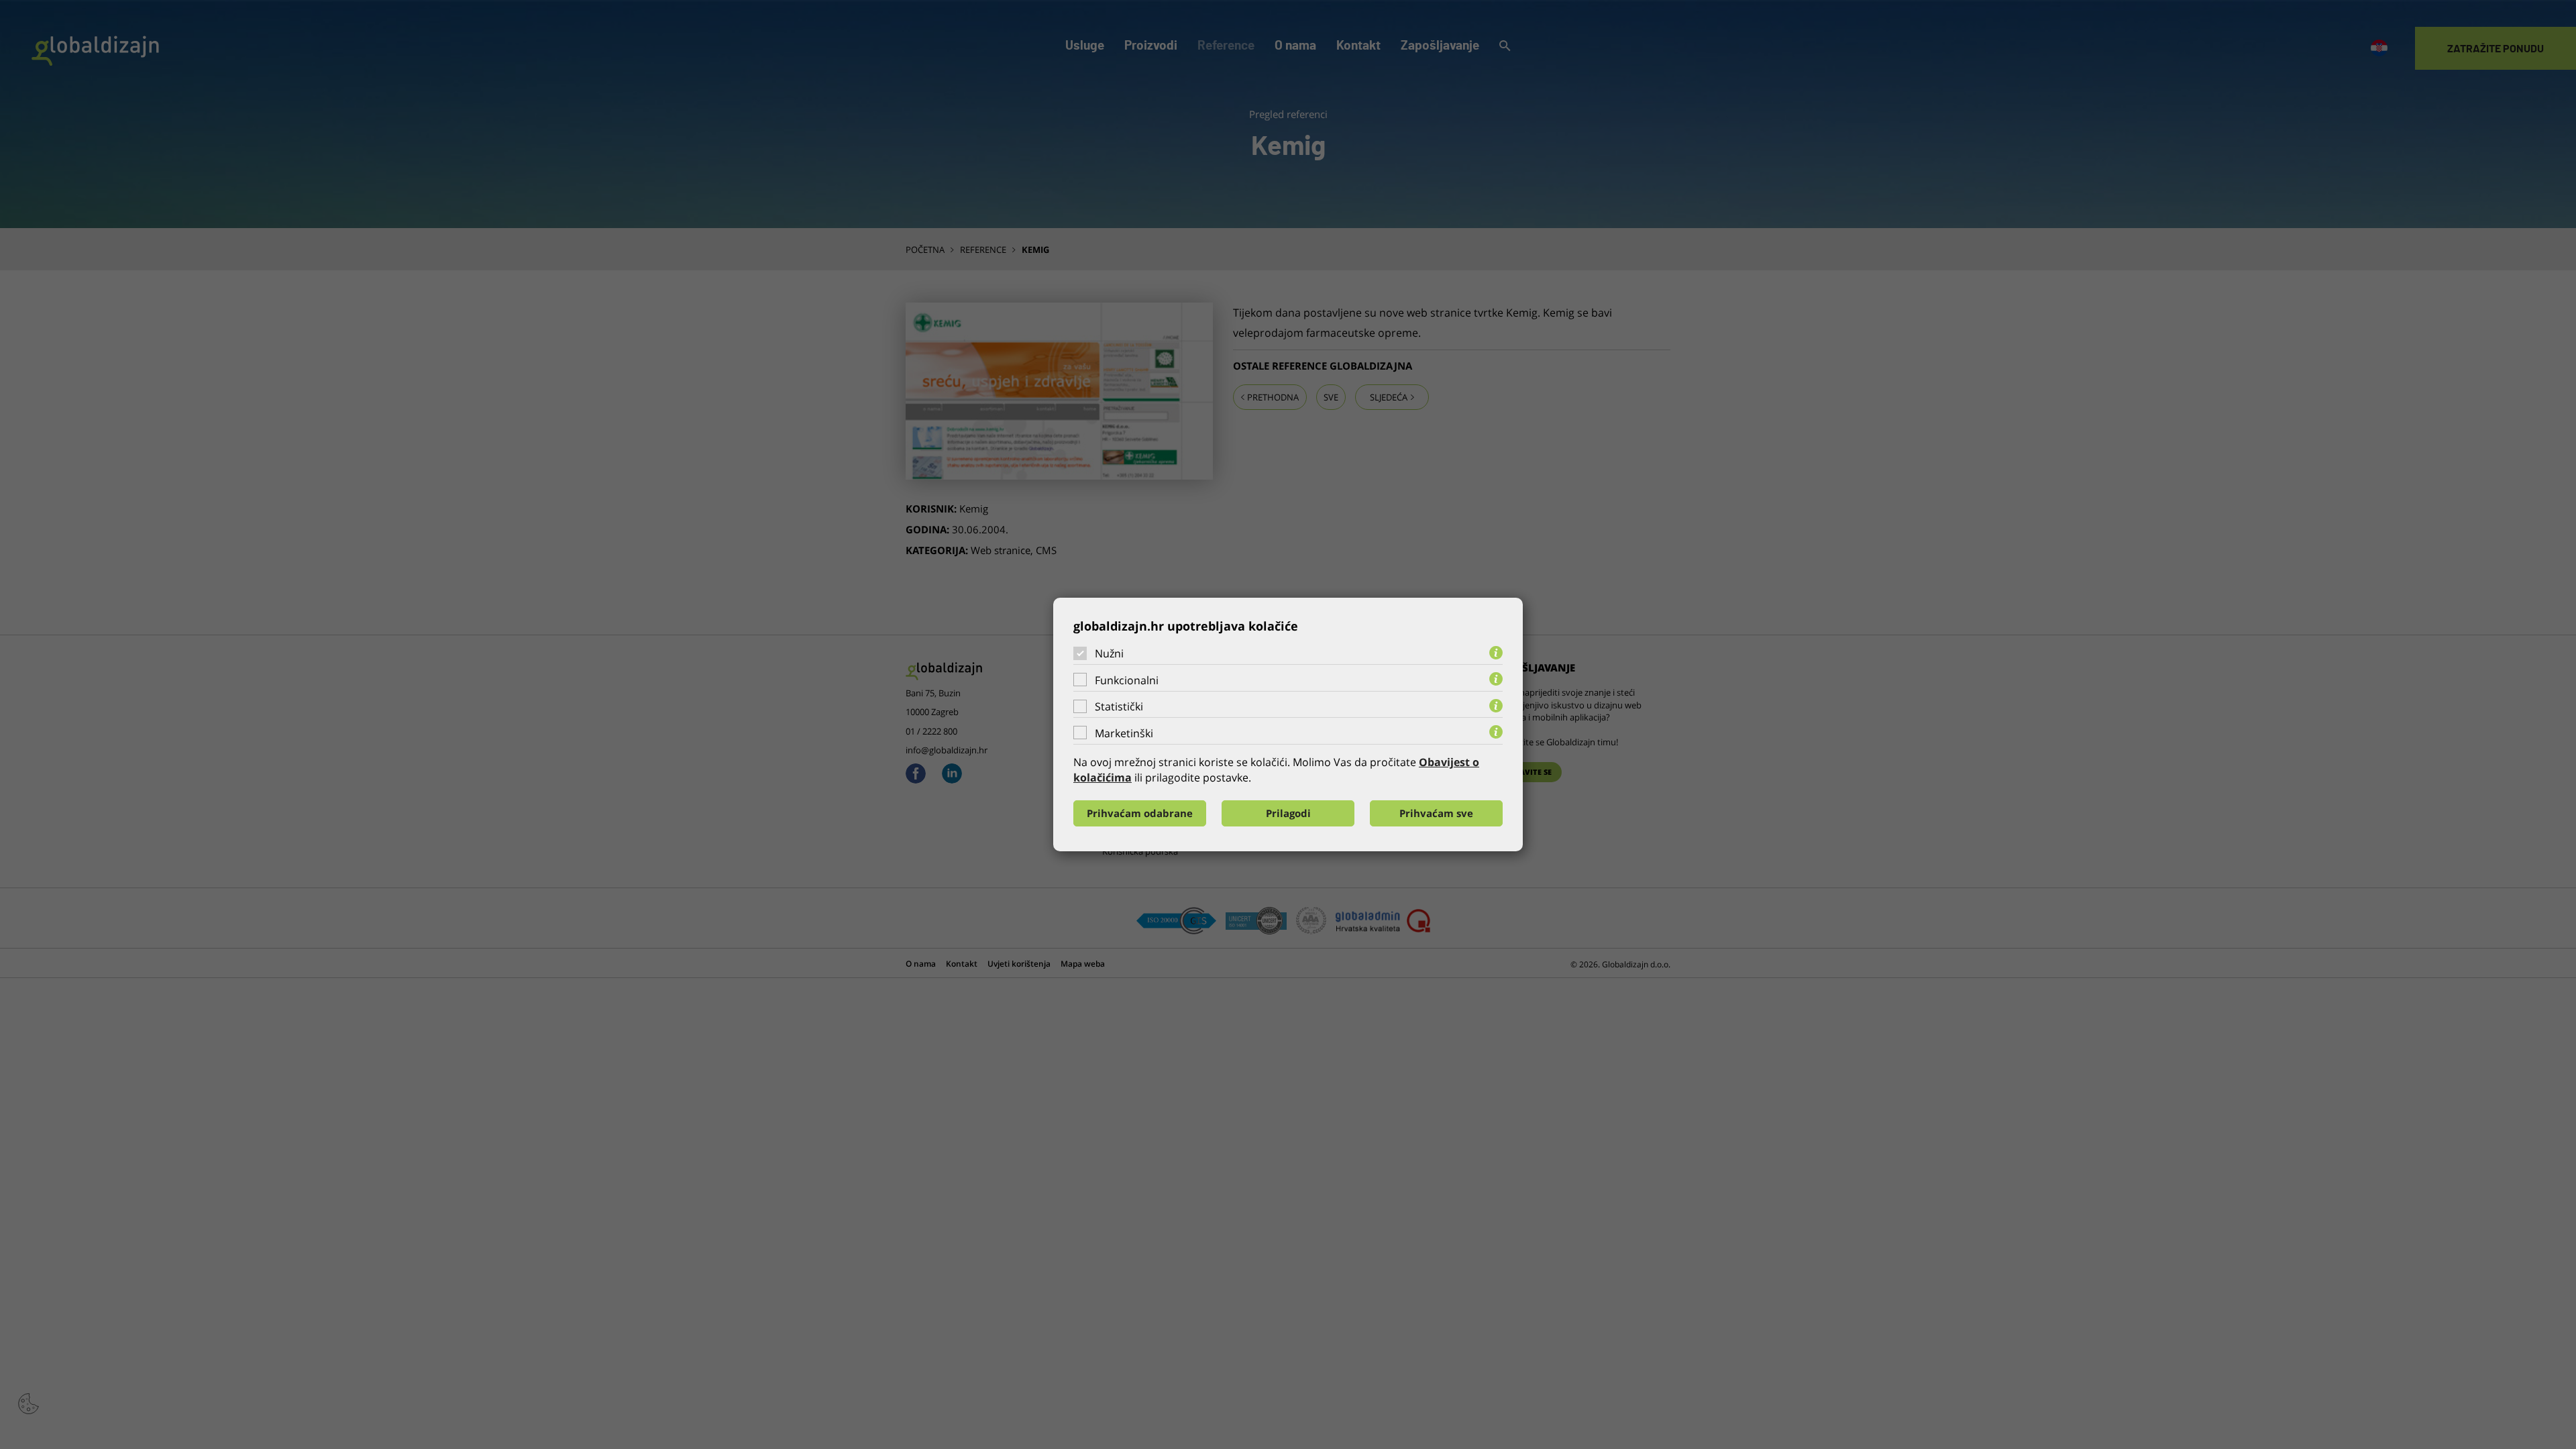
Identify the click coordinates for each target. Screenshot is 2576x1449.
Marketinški (1124, 733)
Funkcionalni (1127, 680)
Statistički (1119, 706)
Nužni (1109, 653)
